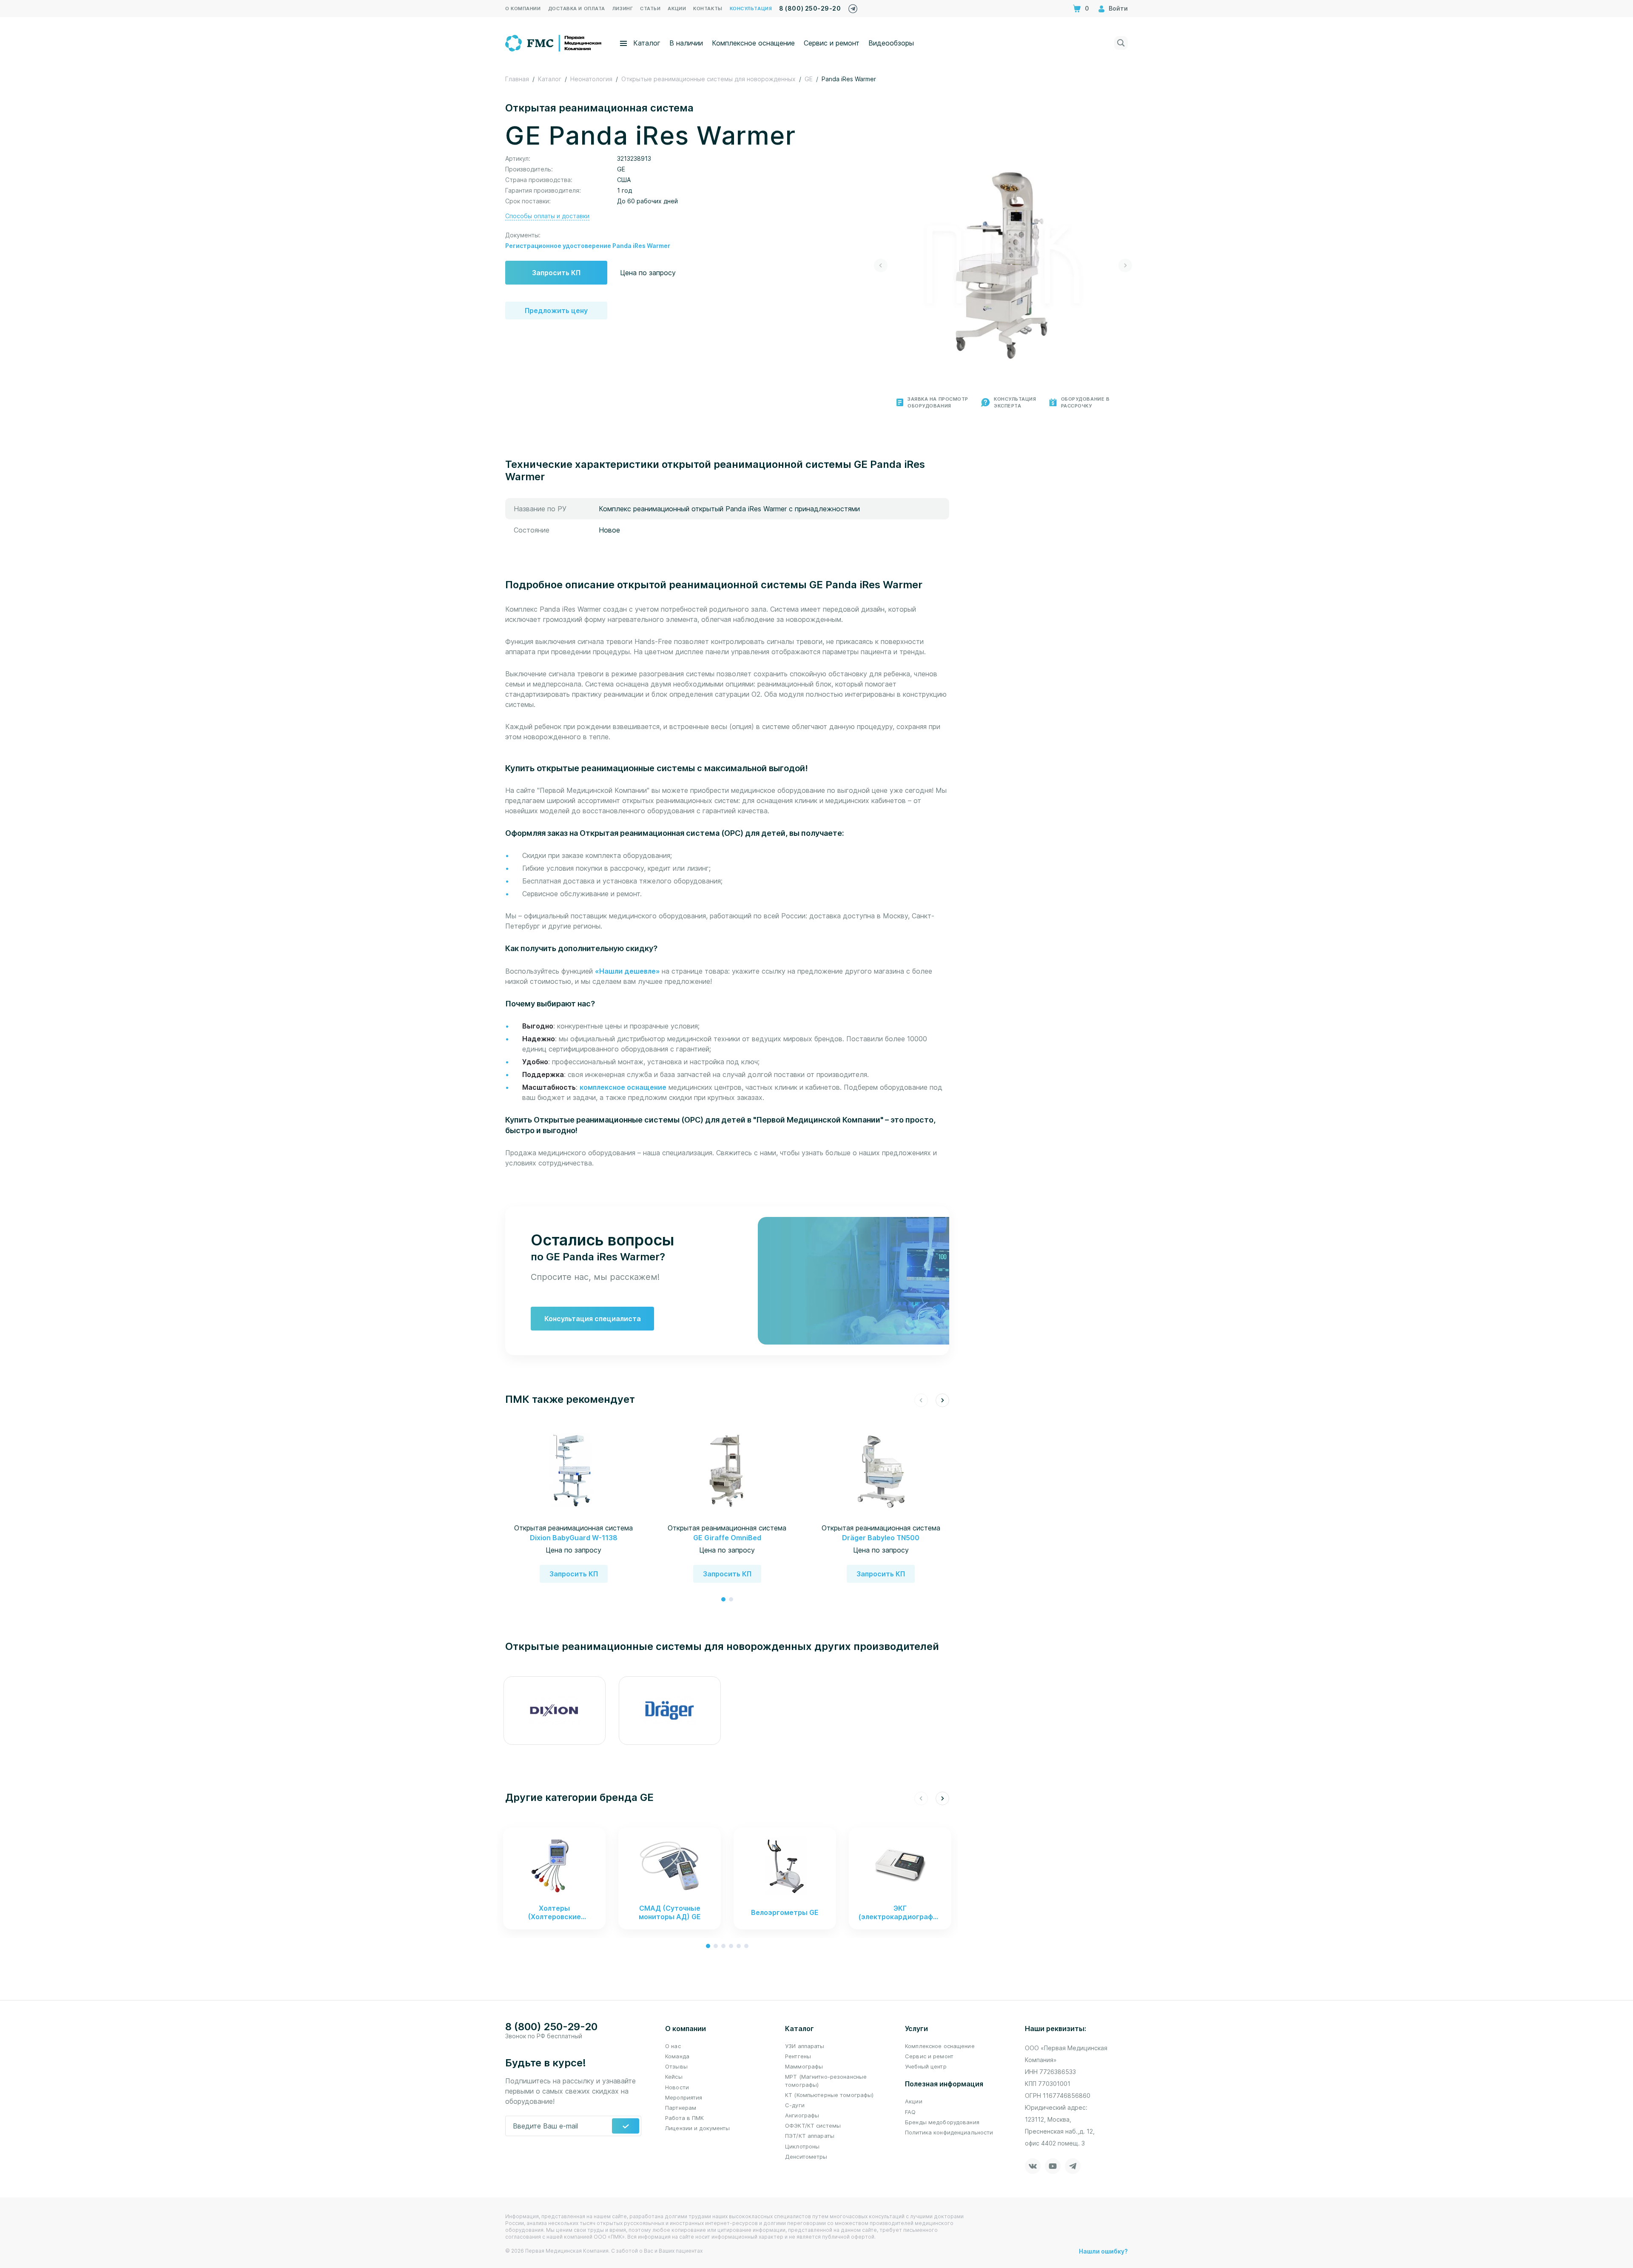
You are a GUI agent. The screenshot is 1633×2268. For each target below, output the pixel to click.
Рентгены (798, 2056)
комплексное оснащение (623, 1087)
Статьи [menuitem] (650, 9)
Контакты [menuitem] (708, 9)
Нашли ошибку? (1103, 2251)
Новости (677, 2087)
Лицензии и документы (698, 2128)
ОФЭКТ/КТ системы (813, 2126)
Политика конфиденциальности (949, 2132)
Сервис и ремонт (832, 43)
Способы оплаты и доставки (547, 216)
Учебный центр (926, 2066)
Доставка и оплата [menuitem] (577, 9)
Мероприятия (684, 2097)
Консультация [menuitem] (751, 9)
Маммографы (804, 2066)
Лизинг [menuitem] (623, 9)
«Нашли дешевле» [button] (628, 971)
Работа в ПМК (685, 2118)
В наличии (686, 43)
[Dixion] (554, 1711)
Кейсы (674, 2077)
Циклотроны (802, 2146)
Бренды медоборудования (942, 2122)
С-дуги (795, 2105)
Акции (914, 2101)
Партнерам (681, 2108)
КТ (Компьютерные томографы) (829, 2095)
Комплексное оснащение (753, 43)
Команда (677, 2056)
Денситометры (806, 2157)
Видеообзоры (891, 43)
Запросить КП (556, 273)
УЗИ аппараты (805, 2046)
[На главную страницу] (554, 42)
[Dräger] (670, 1711)
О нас (673, 2046)
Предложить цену (556, 311)
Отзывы (676, 2066)
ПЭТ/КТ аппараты (810, 2136)
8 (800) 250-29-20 (810, 8)
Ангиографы (802, 2115)
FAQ (910, 2112)
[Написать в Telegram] (853, 7)
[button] (881, 265)
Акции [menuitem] (677, 9)
